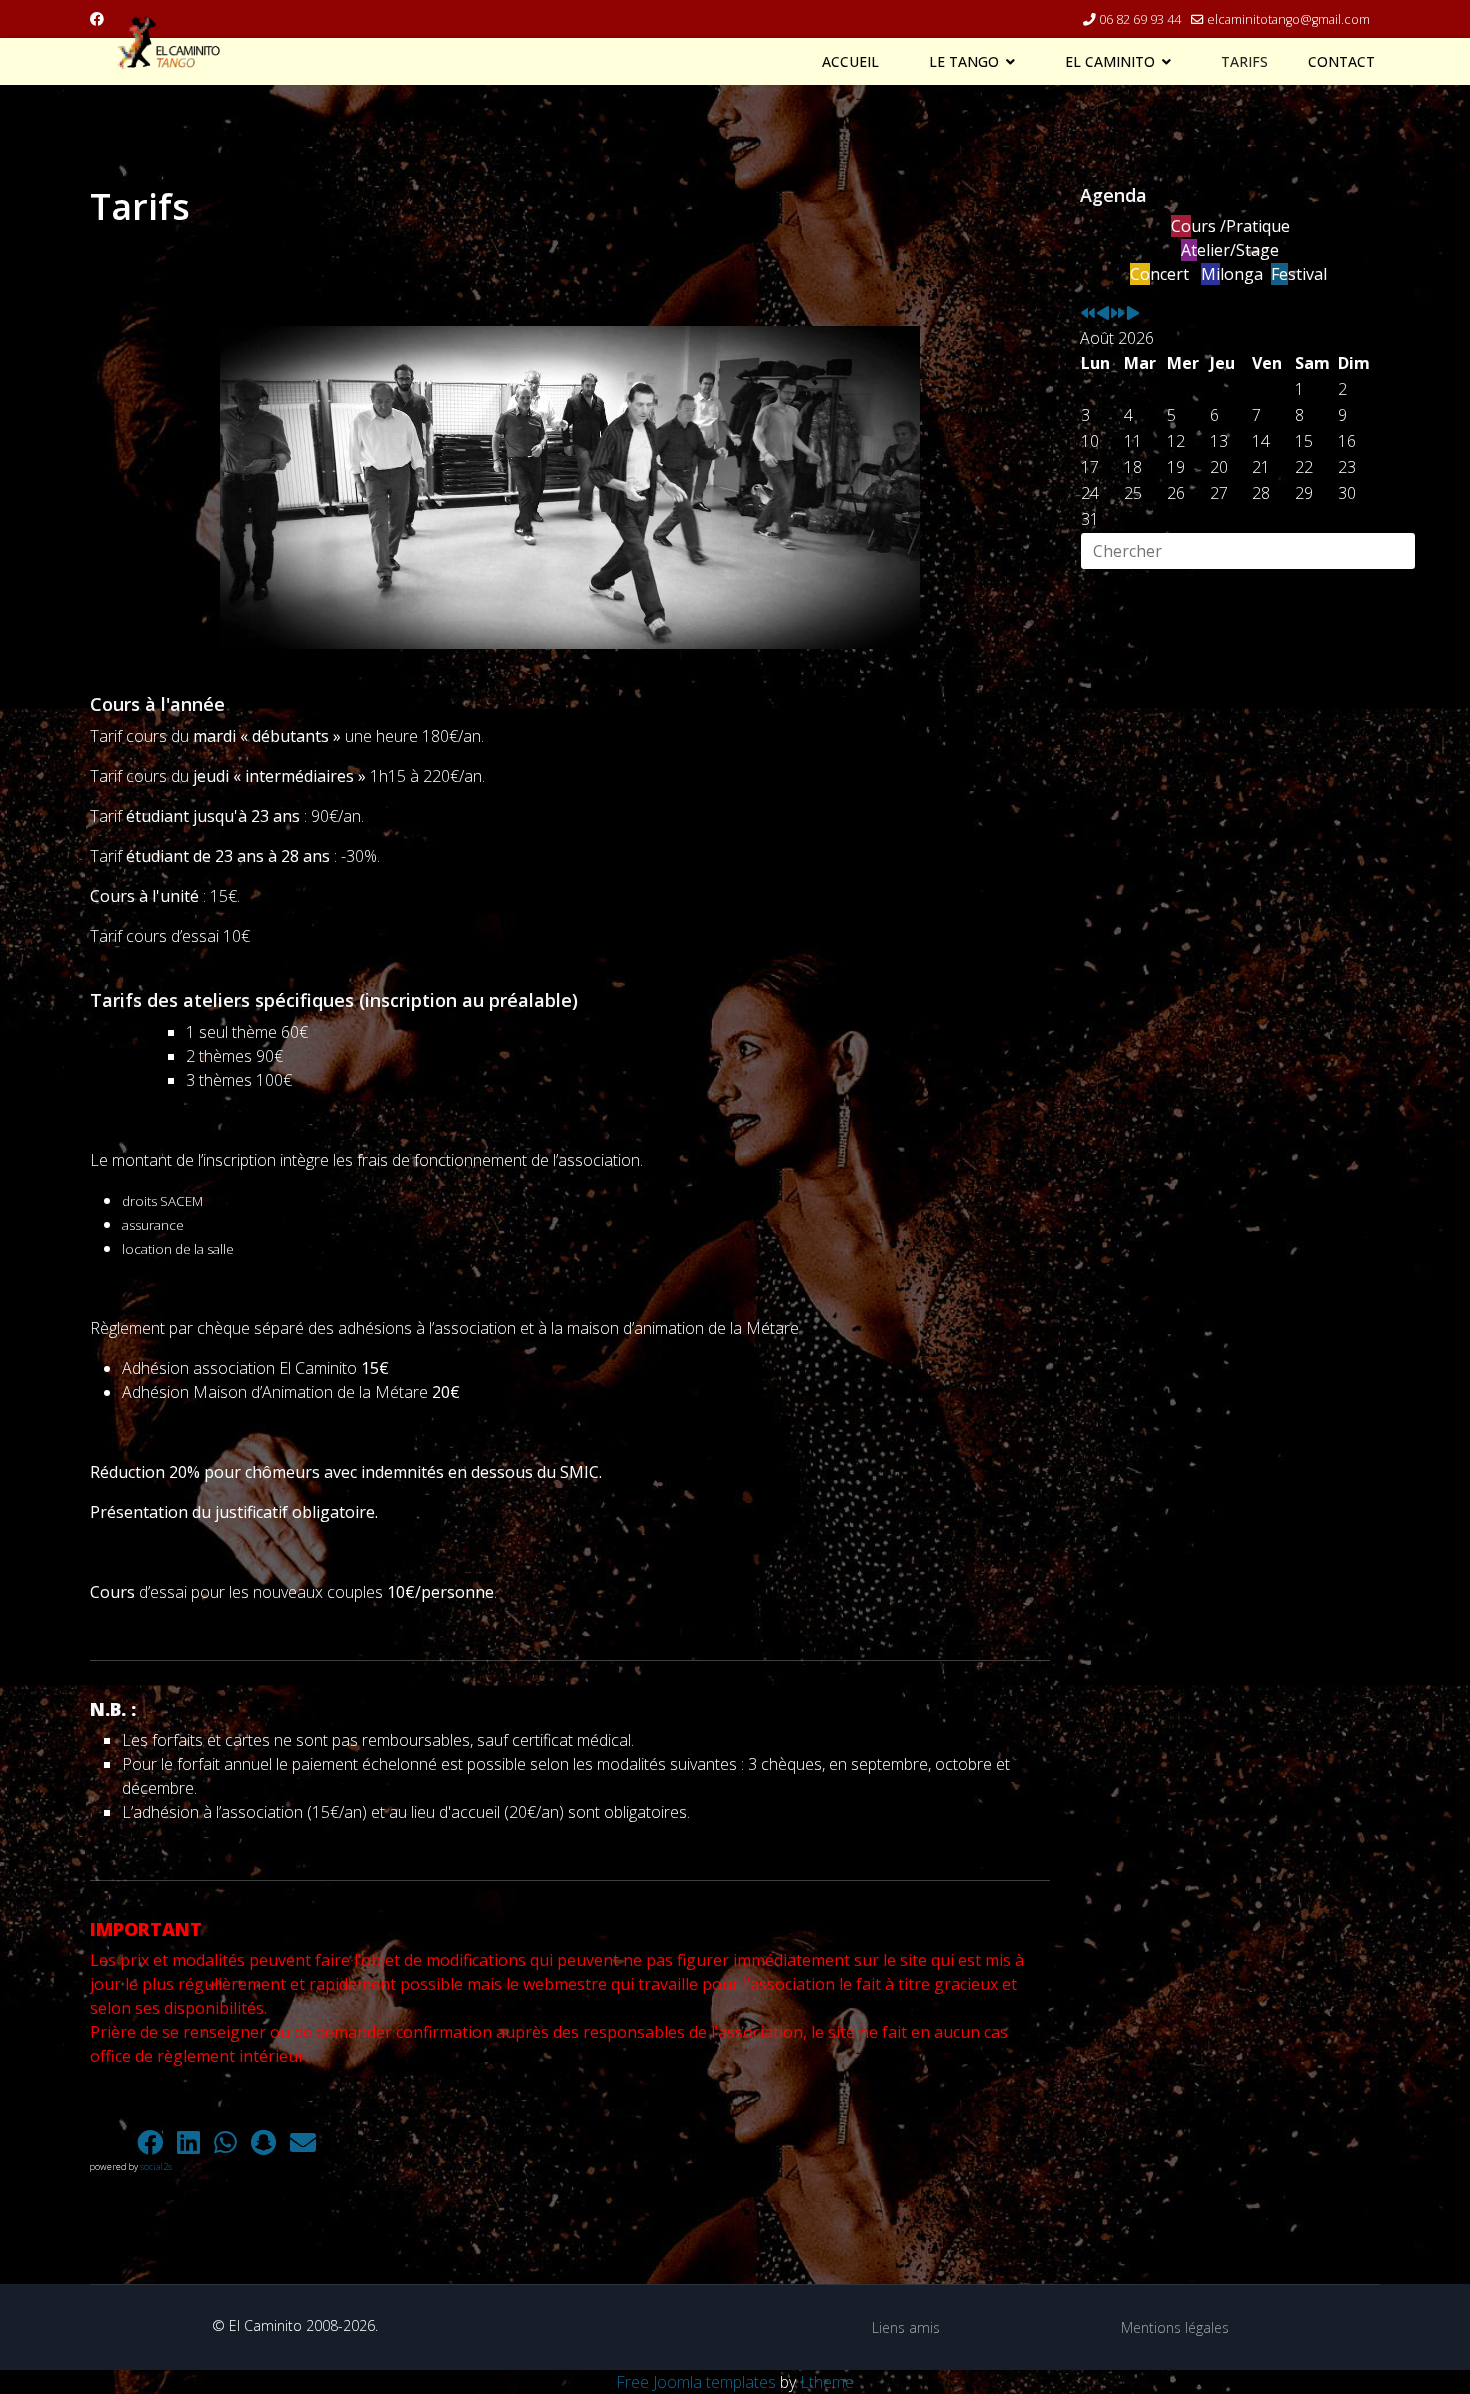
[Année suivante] (1118, 314)
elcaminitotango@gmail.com (1288, 19)
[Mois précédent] (1103, 314)
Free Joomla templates (696, 2382)
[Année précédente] (1088, 314)
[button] (110, 2142)
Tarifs (1244, 62)
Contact (1341, 62)
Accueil (850, 62)
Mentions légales (1175, 2327)
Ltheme (827, 2382)
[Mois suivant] (1133, 314)
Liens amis (906, 2327)
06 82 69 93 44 (1140, 19)
